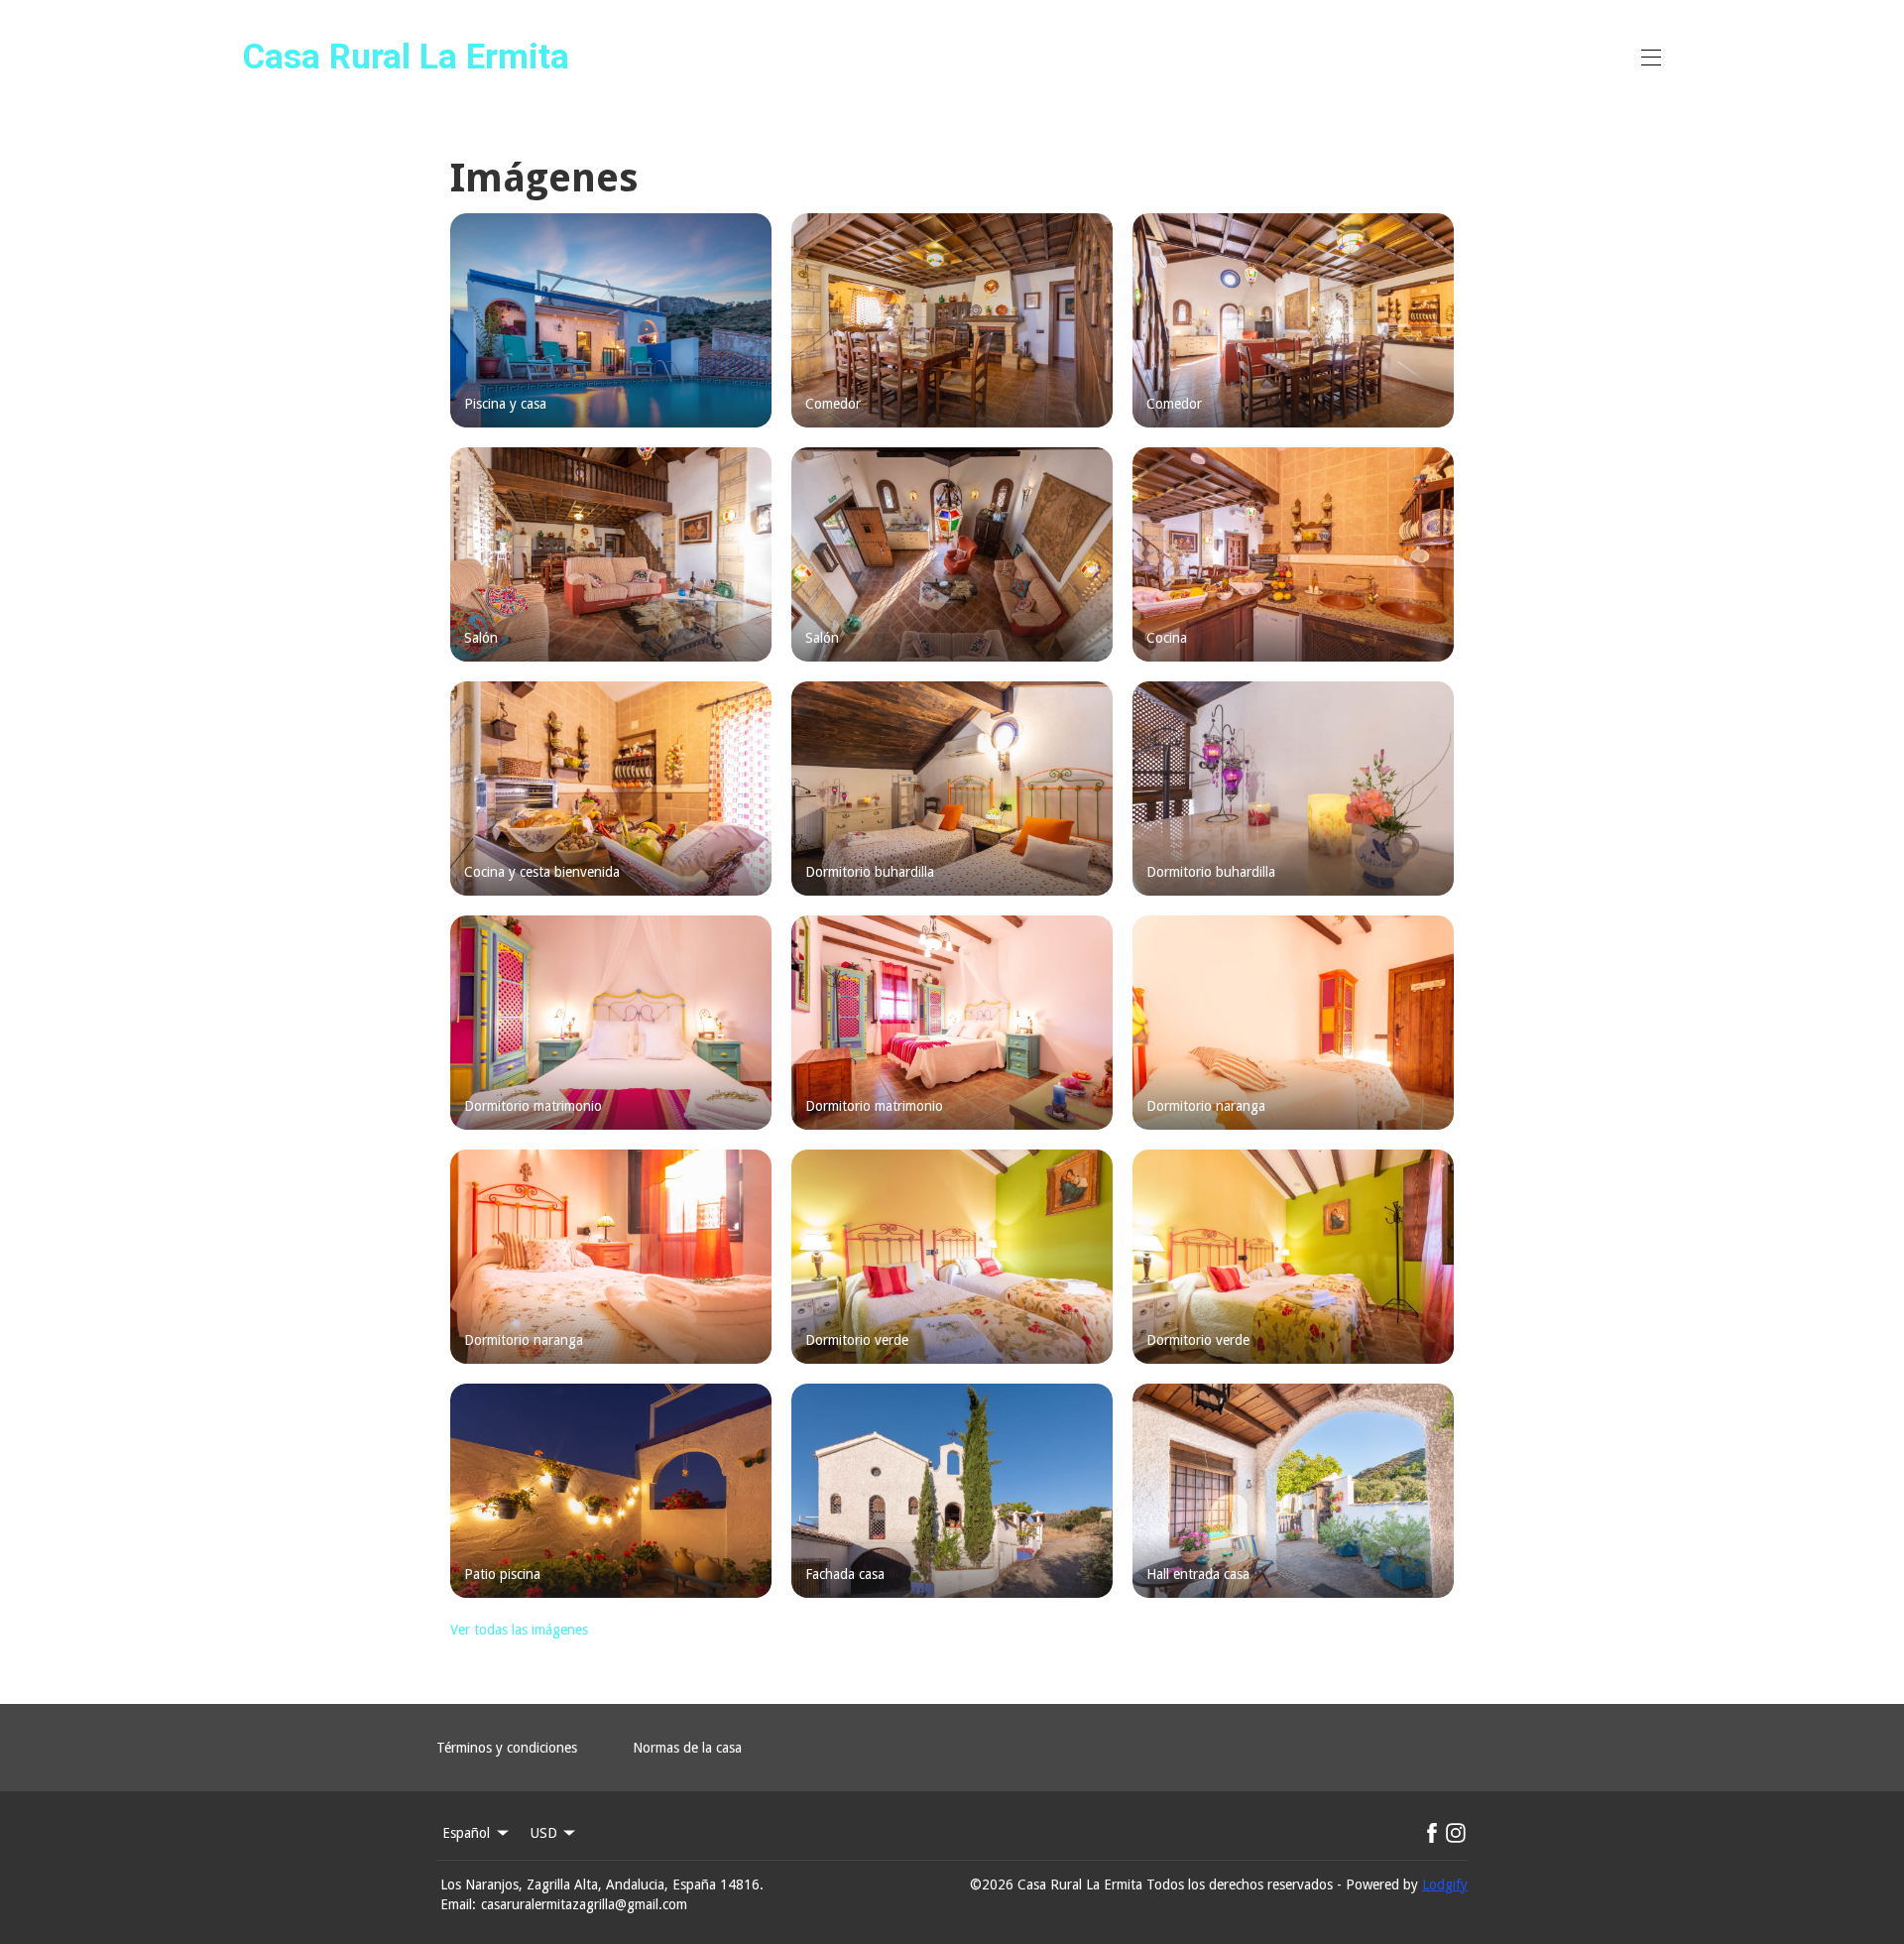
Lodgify (1445, 1884)
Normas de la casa (687, 1748)
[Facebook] (1432, 1833)
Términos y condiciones (507, 1748)
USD (544, 1833)
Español (466, 1833)
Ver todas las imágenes (519, 1630)
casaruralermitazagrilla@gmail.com (584, 1904)
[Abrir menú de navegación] (1651, 58)
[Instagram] (1456, 1833)
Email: (458, 1904)
